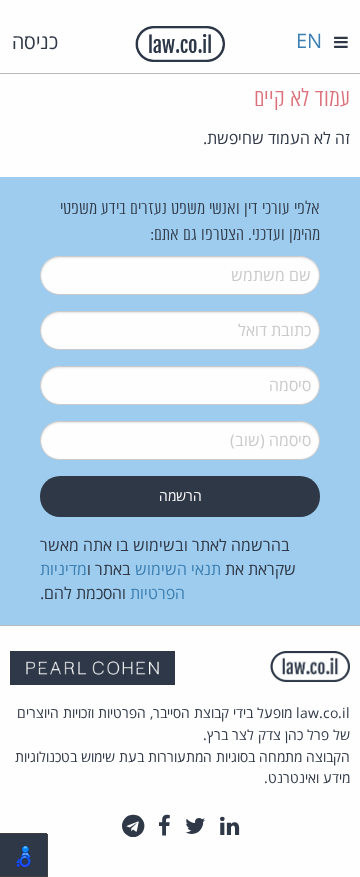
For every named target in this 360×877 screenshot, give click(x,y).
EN (309, 40)
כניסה (35, 41)
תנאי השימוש (178, 569)
